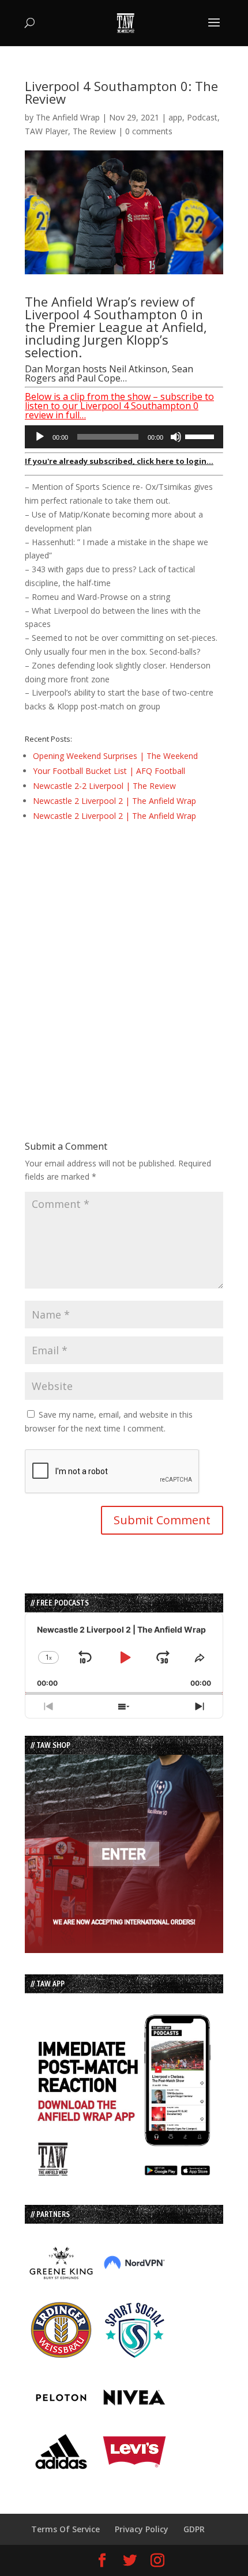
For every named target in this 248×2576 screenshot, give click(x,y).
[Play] (40, 437)
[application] (124, 437)
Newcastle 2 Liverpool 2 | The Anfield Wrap (114, 801)
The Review (94, 131)
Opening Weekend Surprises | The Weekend (115, 756)
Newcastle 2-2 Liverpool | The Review (104, 786)
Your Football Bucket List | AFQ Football (109, 771)
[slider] (201, 436)
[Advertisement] (124, 961)
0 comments (149, 131)
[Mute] (176, 437)
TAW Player (46, 131)
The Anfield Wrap (68, 117)
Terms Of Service (65, 2529)
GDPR (194, 2529)
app (175, 117)
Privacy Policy (142, 2529)
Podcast (202, 117)
